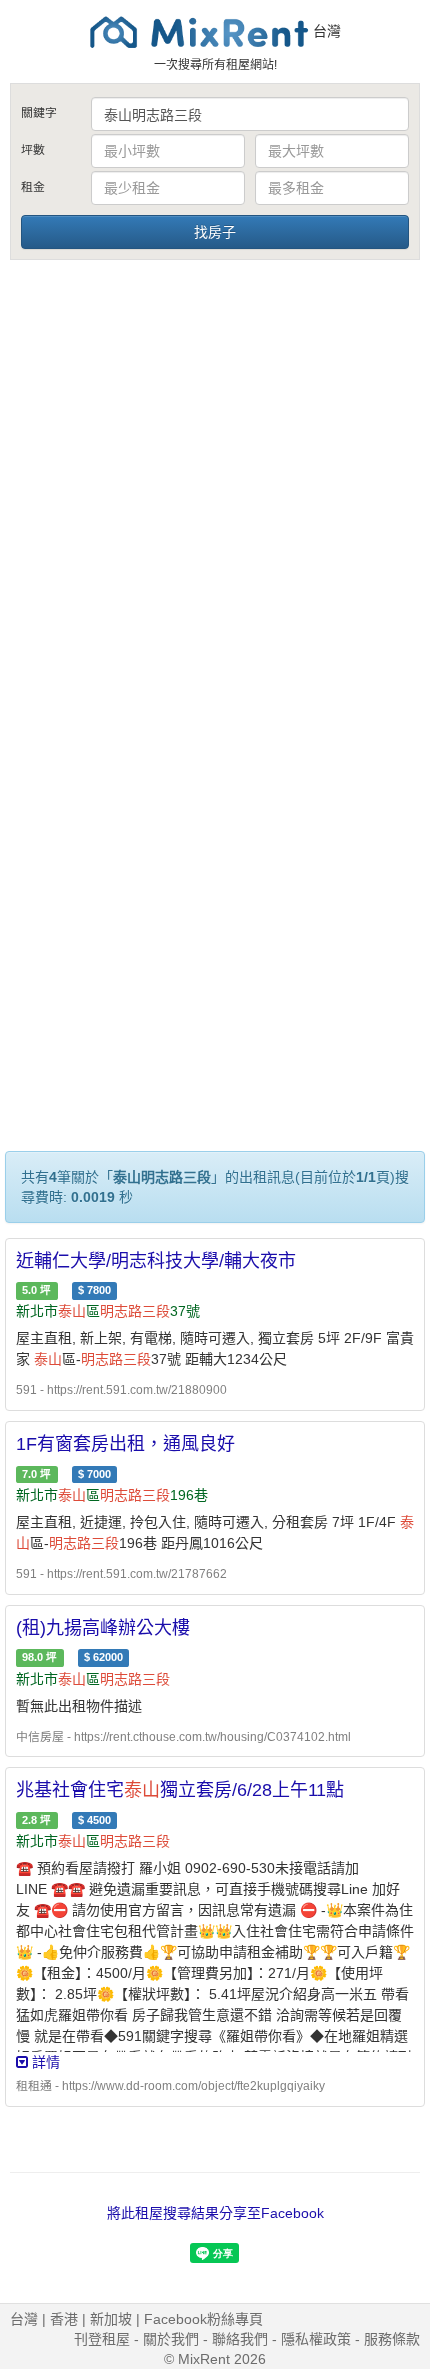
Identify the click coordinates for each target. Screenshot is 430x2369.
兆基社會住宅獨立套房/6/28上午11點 (180, 1790)
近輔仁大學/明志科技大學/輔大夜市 (156, 1261)
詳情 (44, 2062)
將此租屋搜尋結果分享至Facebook (215, 2213)
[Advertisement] (215, 488)
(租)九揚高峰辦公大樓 (103, 1628)
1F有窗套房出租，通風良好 (125, 1444)
